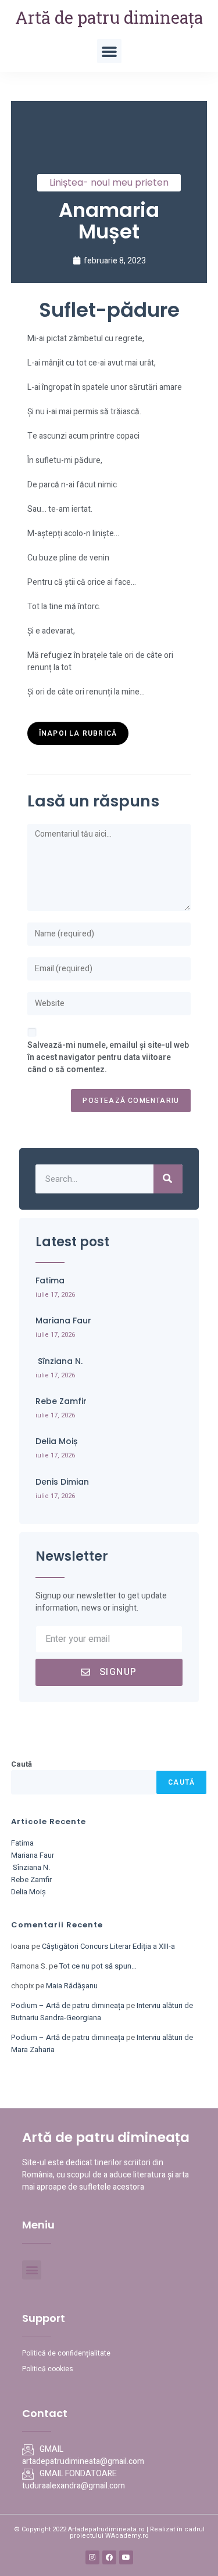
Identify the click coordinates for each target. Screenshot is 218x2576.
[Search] (168, 1179)
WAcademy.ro (127, 2536)
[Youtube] (126, 2557)
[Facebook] (109, 2557)
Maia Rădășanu (72, 1986)
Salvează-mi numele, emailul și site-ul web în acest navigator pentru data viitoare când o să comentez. (108, 1057)
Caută (22, 1764)
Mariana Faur (63, 1320)
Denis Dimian (62, 1482)
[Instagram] (92, 2557)
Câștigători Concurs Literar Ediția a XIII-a (108, 1946)
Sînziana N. (59, 1361)
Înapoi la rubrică (78, 733)
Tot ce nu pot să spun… (98, 1966)
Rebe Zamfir (61, 1401)
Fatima (50, 1280)
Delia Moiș (56, 1441)
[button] (109, 51)
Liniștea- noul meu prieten (109, 182)
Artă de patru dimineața (109, 17)
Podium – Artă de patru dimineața (68, 2005)
